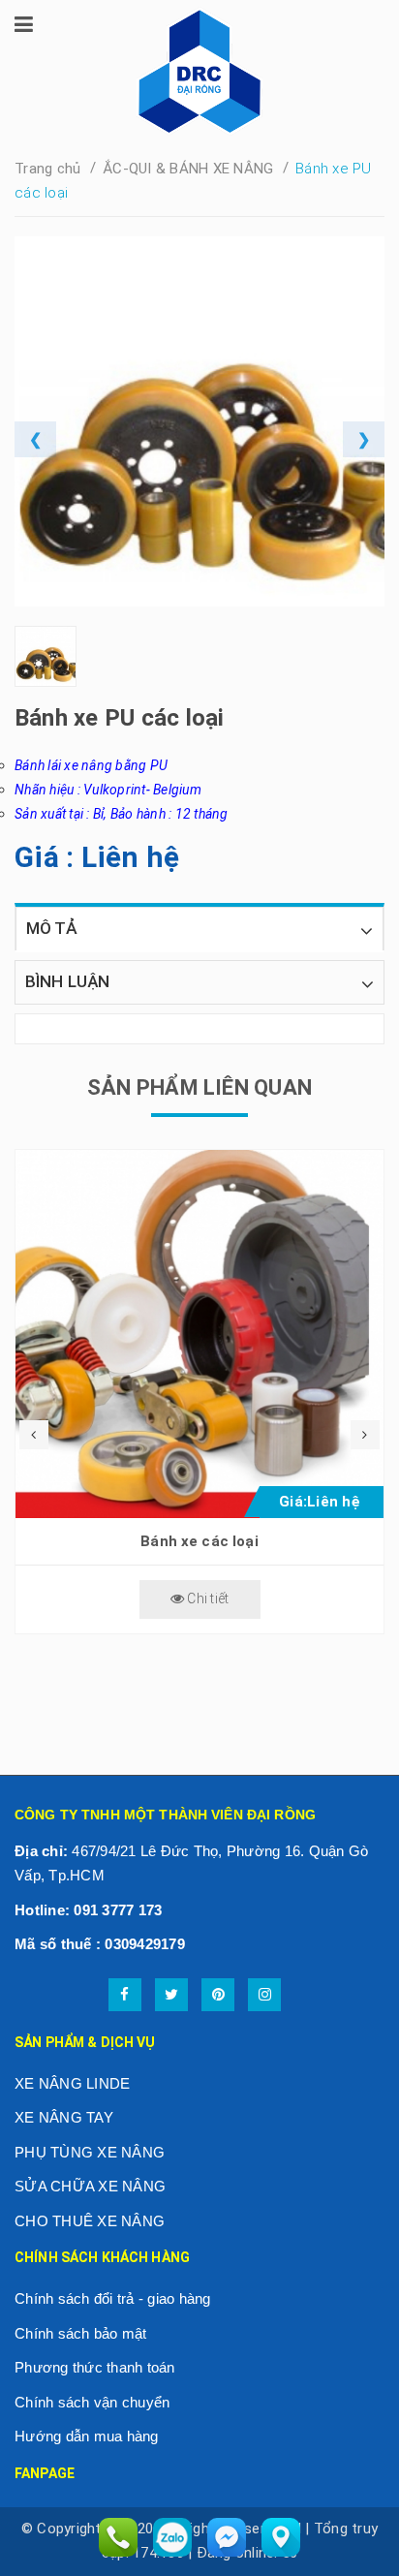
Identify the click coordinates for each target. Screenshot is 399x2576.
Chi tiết (206, 1598)
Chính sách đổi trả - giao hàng (113, 2298)
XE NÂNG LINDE (72, 2083)
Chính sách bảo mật (81, 2333)
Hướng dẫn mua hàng (87, 2436)
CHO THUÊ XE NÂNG (90, 2221)
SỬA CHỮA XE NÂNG (90, 2186)
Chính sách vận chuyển (92, 2402)
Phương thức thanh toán (95, 2367)
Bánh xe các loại (199, 1541)
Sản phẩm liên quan (199, 1087)
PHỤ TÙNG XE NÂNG (90, 2152)
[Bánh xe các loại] (199, 1334)
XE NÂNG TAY (64, 2117)
